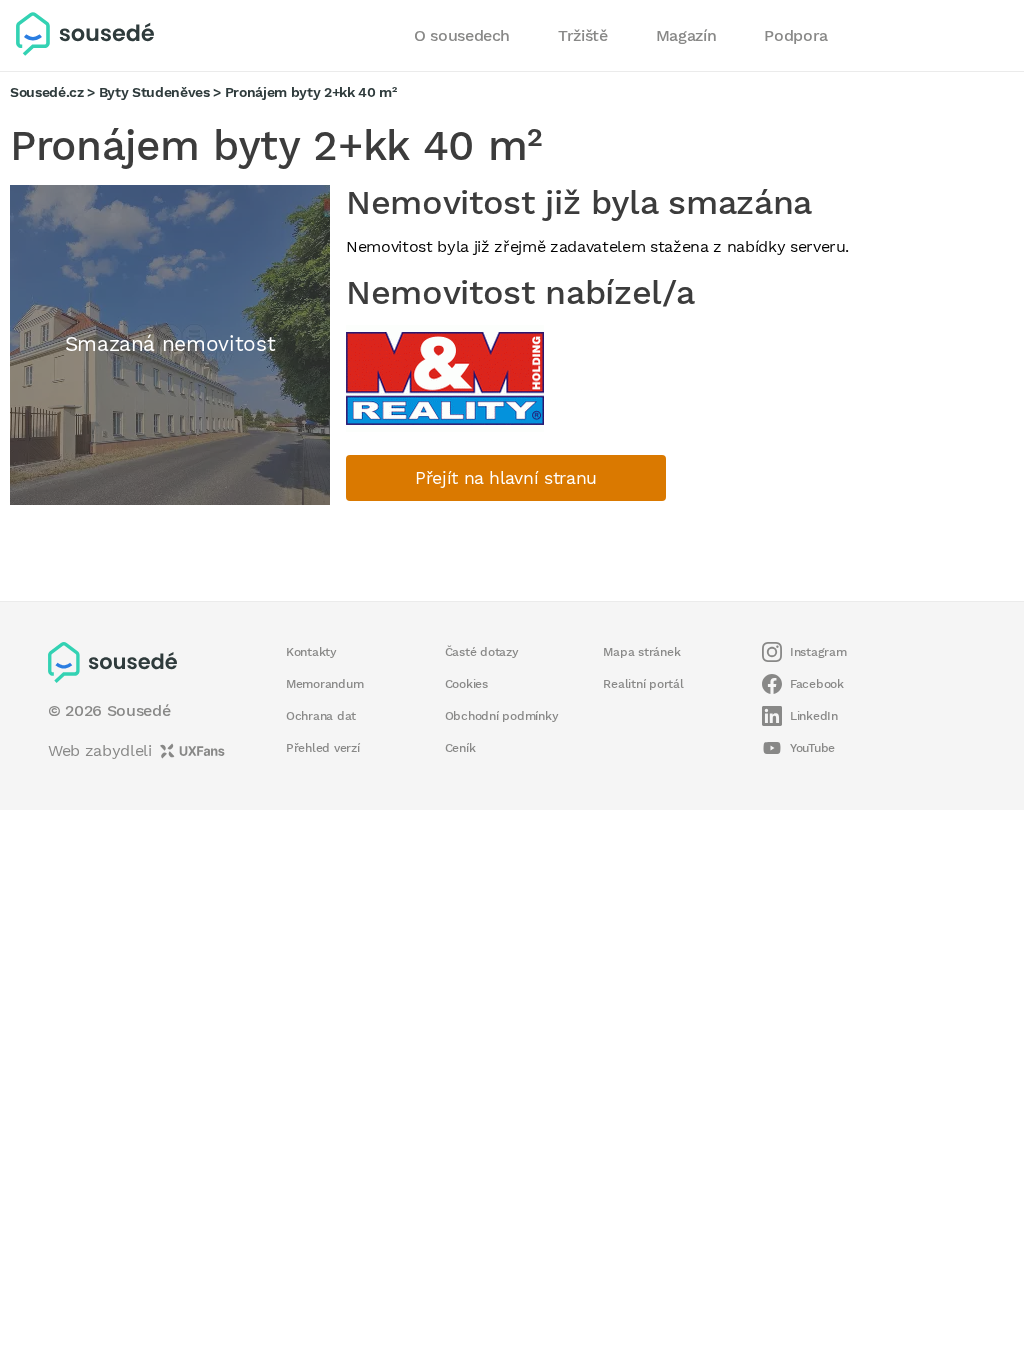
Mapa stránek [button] (641, 652)
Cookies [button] (466, 684)
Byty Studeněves (154, 92)
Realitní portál (643, 684)
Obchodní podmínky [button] (502, 716)
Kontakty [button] (311, 652)
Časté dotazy (482, 652)
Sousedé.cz (47, 92)
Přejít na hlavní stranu (506, 478)
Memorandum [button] (324, 684)
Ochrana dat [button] (321, 716)
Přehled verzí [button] (323, 748)
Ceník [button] (460, 748)
